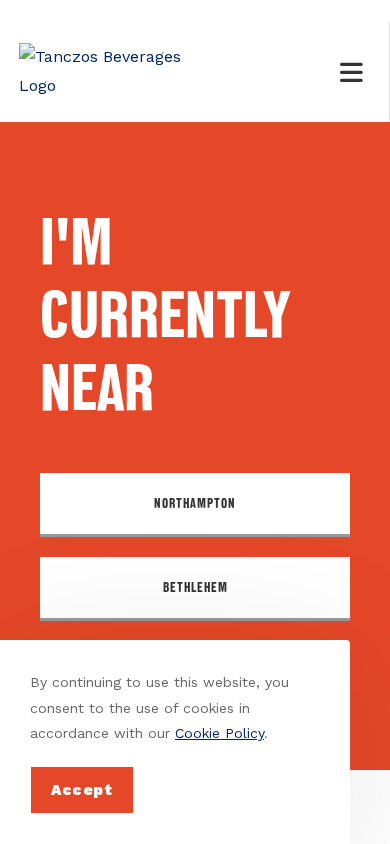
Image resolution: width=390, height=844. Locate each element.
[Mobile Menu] (355, 72)
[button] (195, 505)
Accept (82, 790)
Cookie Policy (219, 733)
